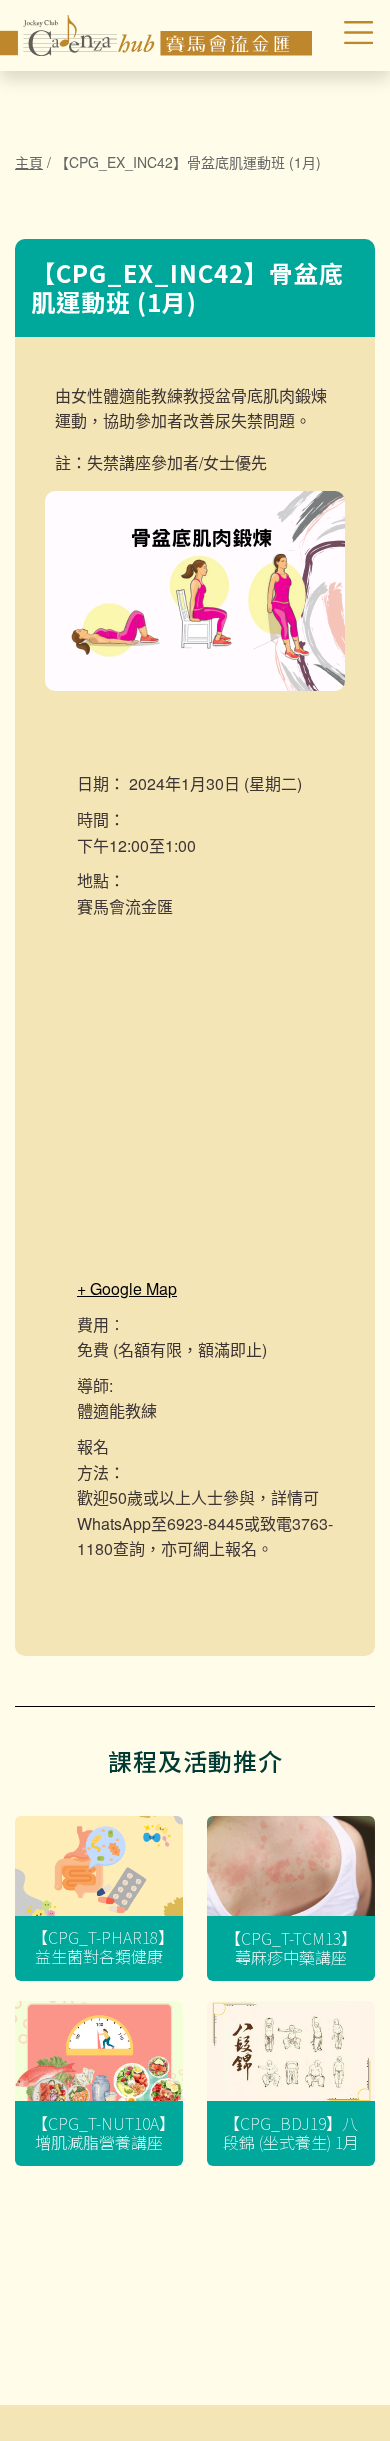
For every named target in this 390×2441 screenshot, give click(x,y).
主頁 (29, 162)
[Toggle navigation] (345, 35)
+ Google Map (127, 1288)
